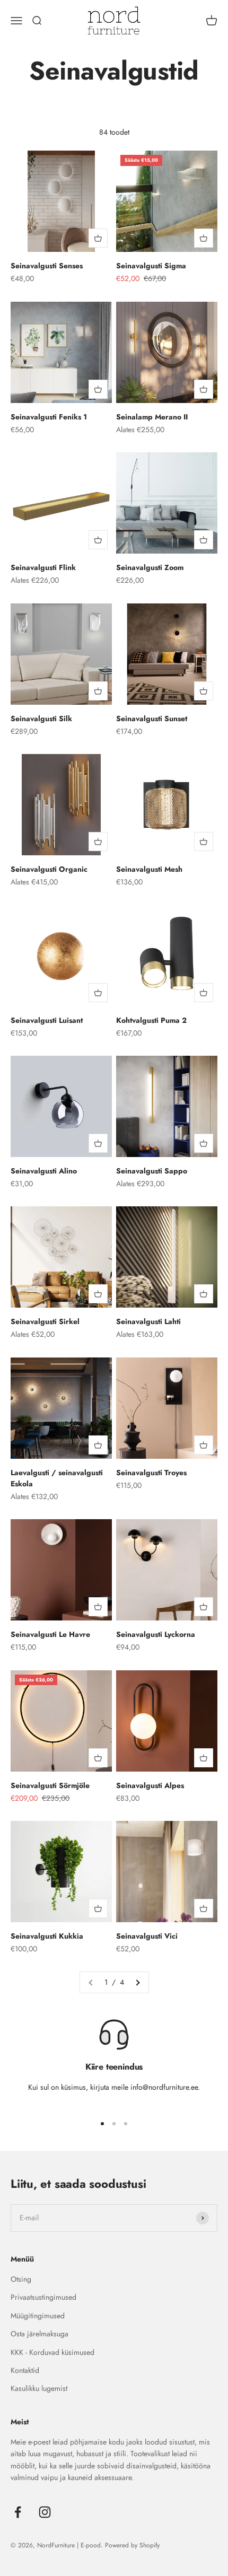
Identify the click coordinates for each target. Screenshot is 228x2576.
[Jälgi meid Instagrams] (45, 2512)
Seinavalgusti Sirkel (45, 1321)
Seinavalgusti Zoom (150, 567)
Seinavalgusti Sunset (152, 719)
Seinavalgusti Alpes (150, 1785)
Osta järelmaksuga (40, 2334)
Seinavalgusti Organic (49, 869)
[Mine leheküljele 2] (137, 1982)
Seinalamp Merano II (152, 417)
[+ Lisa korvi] (98, 238)
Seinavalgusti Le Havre (50, 1634)
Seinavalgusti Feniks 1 (49, 417)
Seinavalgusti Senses (47, 266)
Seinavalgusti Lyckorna (156, 1634)
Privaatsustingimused (43, 2297)
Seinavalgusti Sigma (151, 266)
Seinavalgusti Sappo (152, 1171)
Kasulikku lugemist (39, 2388)
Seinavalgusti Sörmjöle (50, 1785)
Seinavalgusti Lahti (148, 1321)
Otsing (21, 2279)
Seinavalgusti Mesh (149, 869)
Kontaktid (25, 2370)
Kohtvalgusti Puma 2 (151, 1020)
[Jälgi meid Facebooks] (18, 2512)
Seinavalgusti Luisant (47, 1020)
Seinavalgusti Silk (41, 719)
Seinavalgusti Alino (44, 1171)
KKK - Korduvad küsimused (52, 2352)
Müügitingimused (38, 2316)
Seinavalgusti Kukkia (47, 1936)
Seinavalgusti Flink (43, 567)
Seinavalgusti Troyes (151, 1473)
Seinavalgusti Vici (147, 1936)
